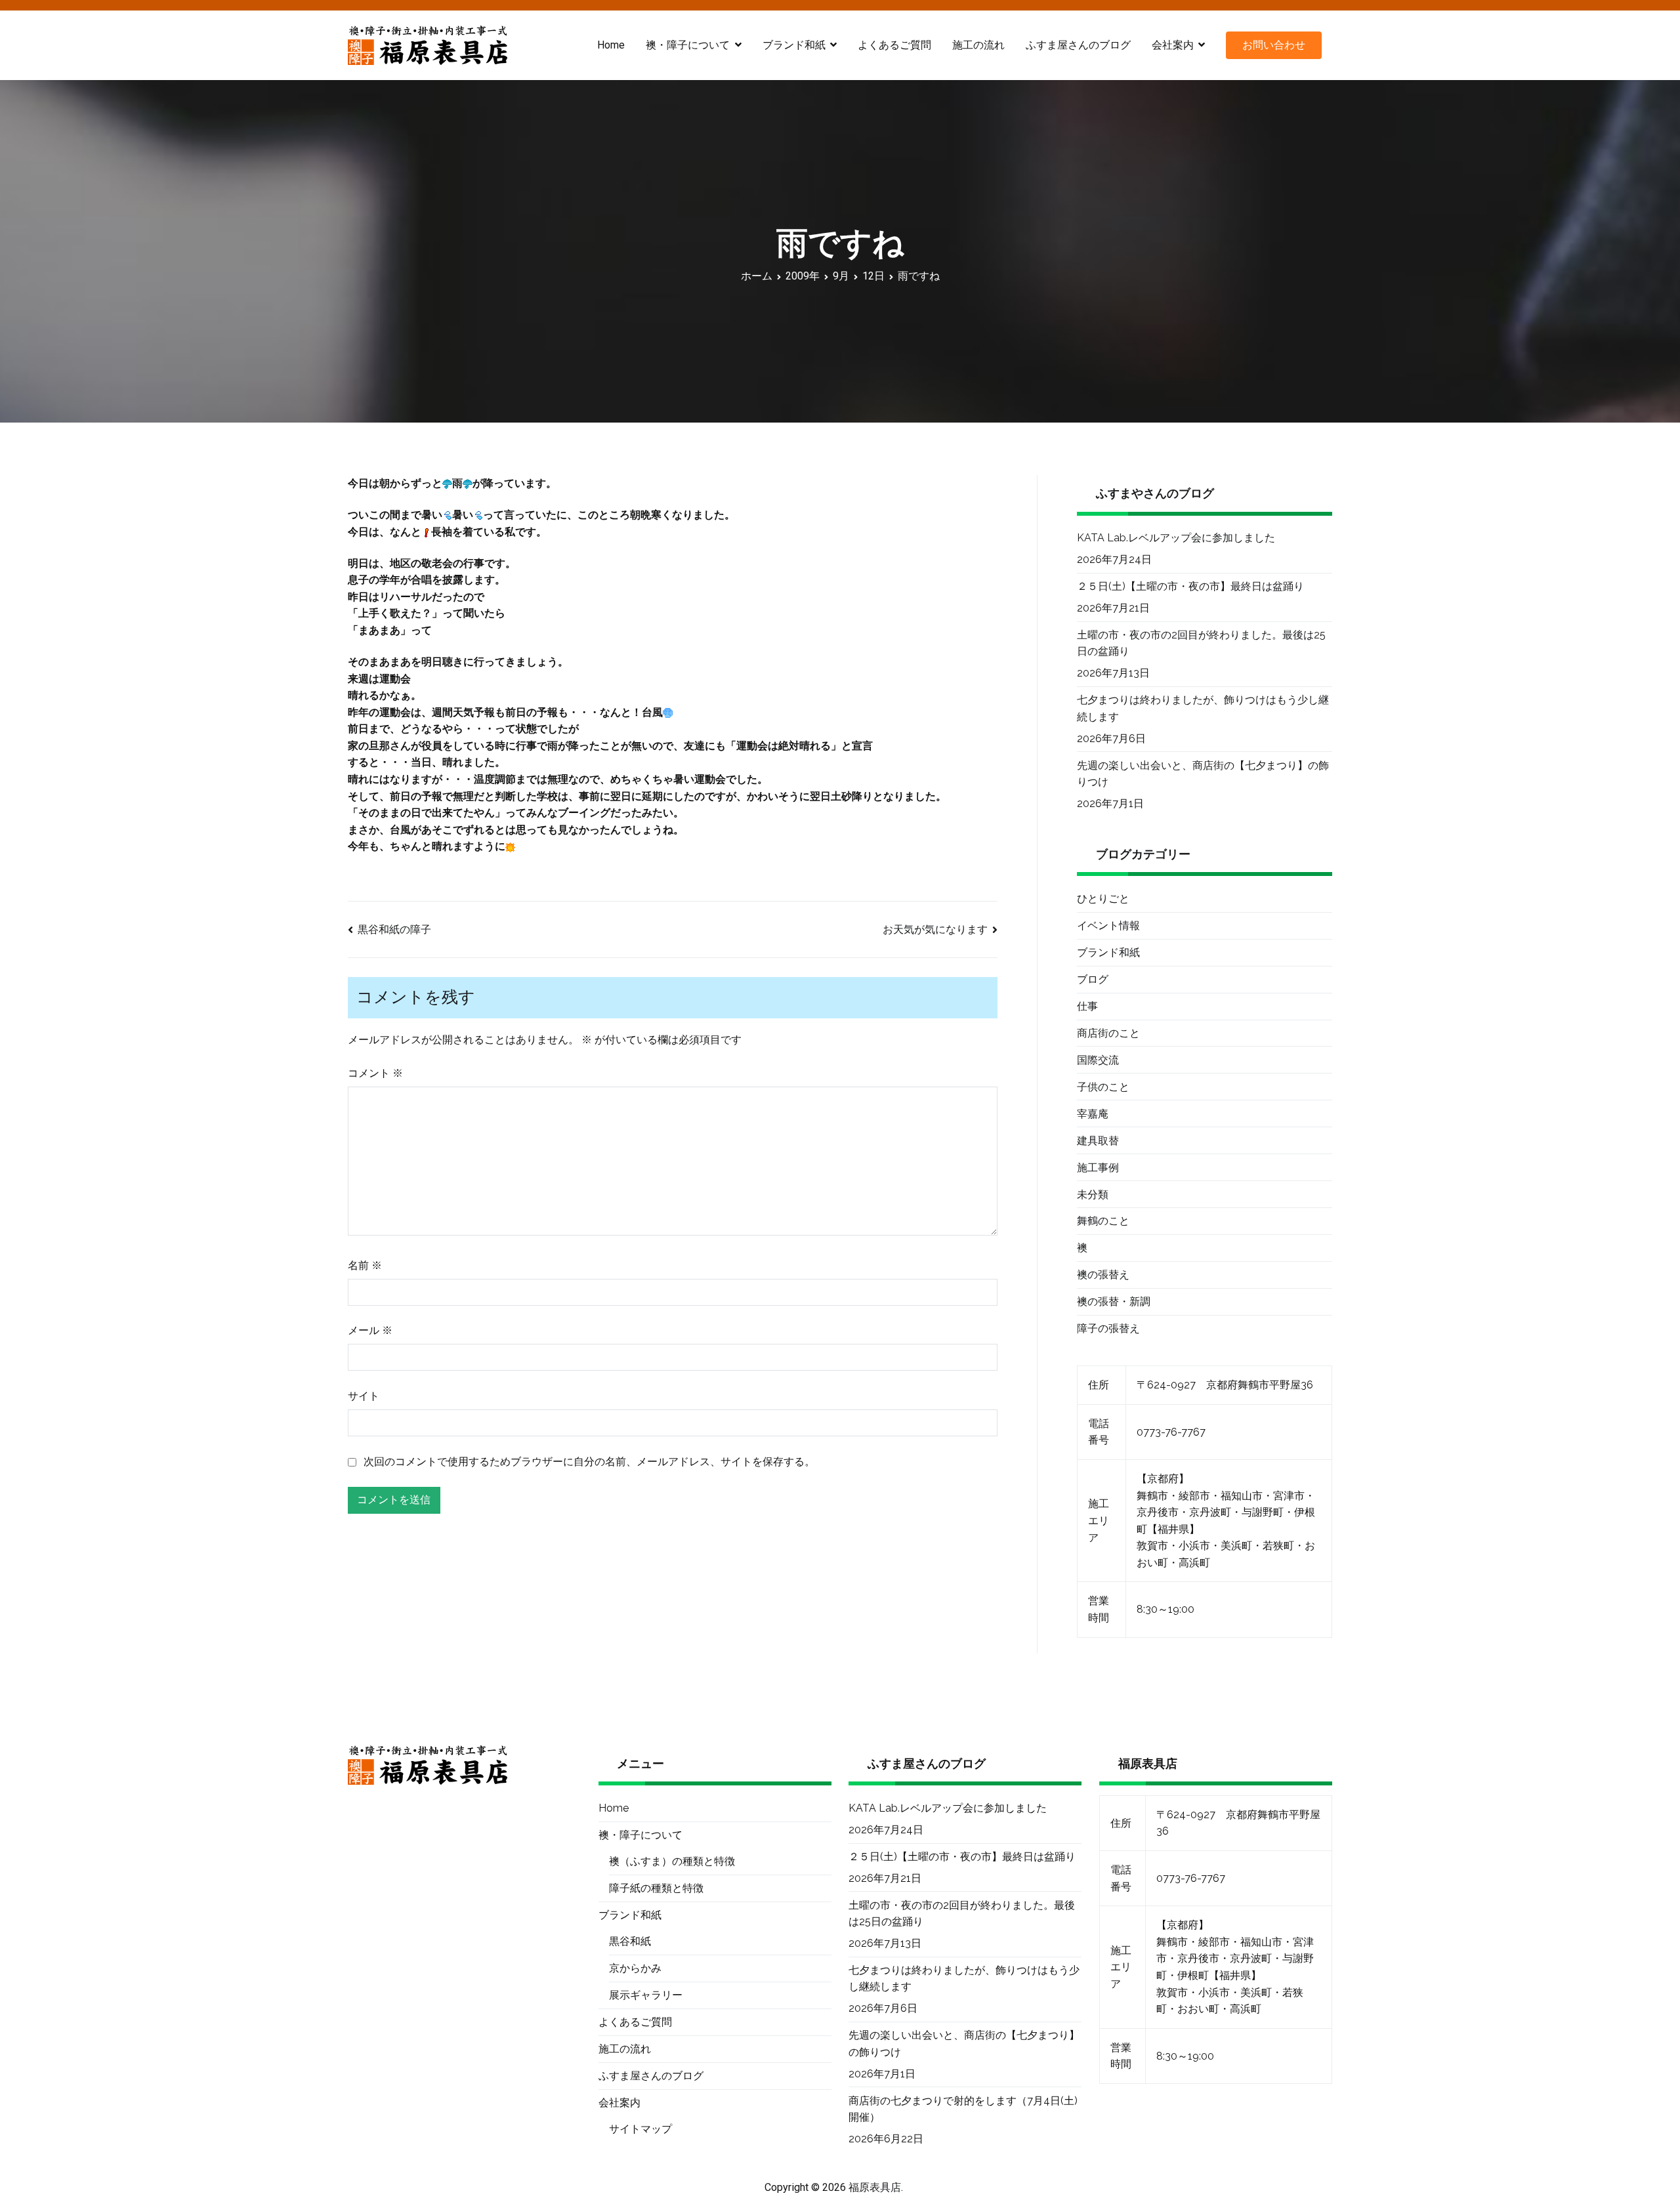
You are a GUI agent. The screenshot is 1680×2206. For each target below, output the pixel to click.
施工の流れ (978, 45)
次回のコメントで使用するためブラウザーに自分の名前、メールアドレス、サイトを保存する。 (589, 1462)
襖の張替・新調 (1114, 1301)
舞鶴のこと (1103, 1221)
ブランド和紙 (1108, 952)
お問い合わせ (1274, 45)
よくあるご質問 (894, 45)
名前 (365, 1265)
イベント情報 (1108, 926)
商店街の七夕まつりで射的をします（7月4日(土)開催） (963, 2109)
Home (611, 45)
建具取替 (1098, 1141)
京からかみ (635, 1968)
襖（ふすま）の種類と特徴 (672, 1861)
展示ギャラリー (646, 1995)
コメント (375, 1073)
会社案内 (1173, 45)
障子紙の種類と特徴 (656, 1888)
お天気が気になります (935, 929)
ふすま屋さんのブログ (1078, 45)
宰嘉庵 (1093, 1114)
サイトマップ (640, 2129)
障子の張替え (1108, 1328)
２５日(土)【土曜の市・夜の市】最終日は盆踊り (1190, 586)
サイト (364, 1396)
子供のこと (1103, 1087)
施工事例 (1098, 1168)
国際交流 (1098, 1060)
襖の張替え (1103, 1275)
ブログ (1093, 979)
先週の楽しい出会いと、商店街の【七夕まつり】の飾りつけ (1203, 774)
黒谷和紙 (630, 1941)
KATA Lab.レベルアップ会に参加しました (1176, 538)
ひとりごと (1103, 899)
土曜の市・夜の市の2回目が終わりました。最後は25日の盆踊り (1201, 643)
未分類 (1093, 1195)
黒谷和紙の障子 (394, 929)
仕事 (1087, 1006)
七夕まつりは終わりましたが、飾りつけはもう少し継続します (1203, 708)
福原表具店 (875, 2187)
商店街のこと (1108, 1033)
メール (370, 1330)
